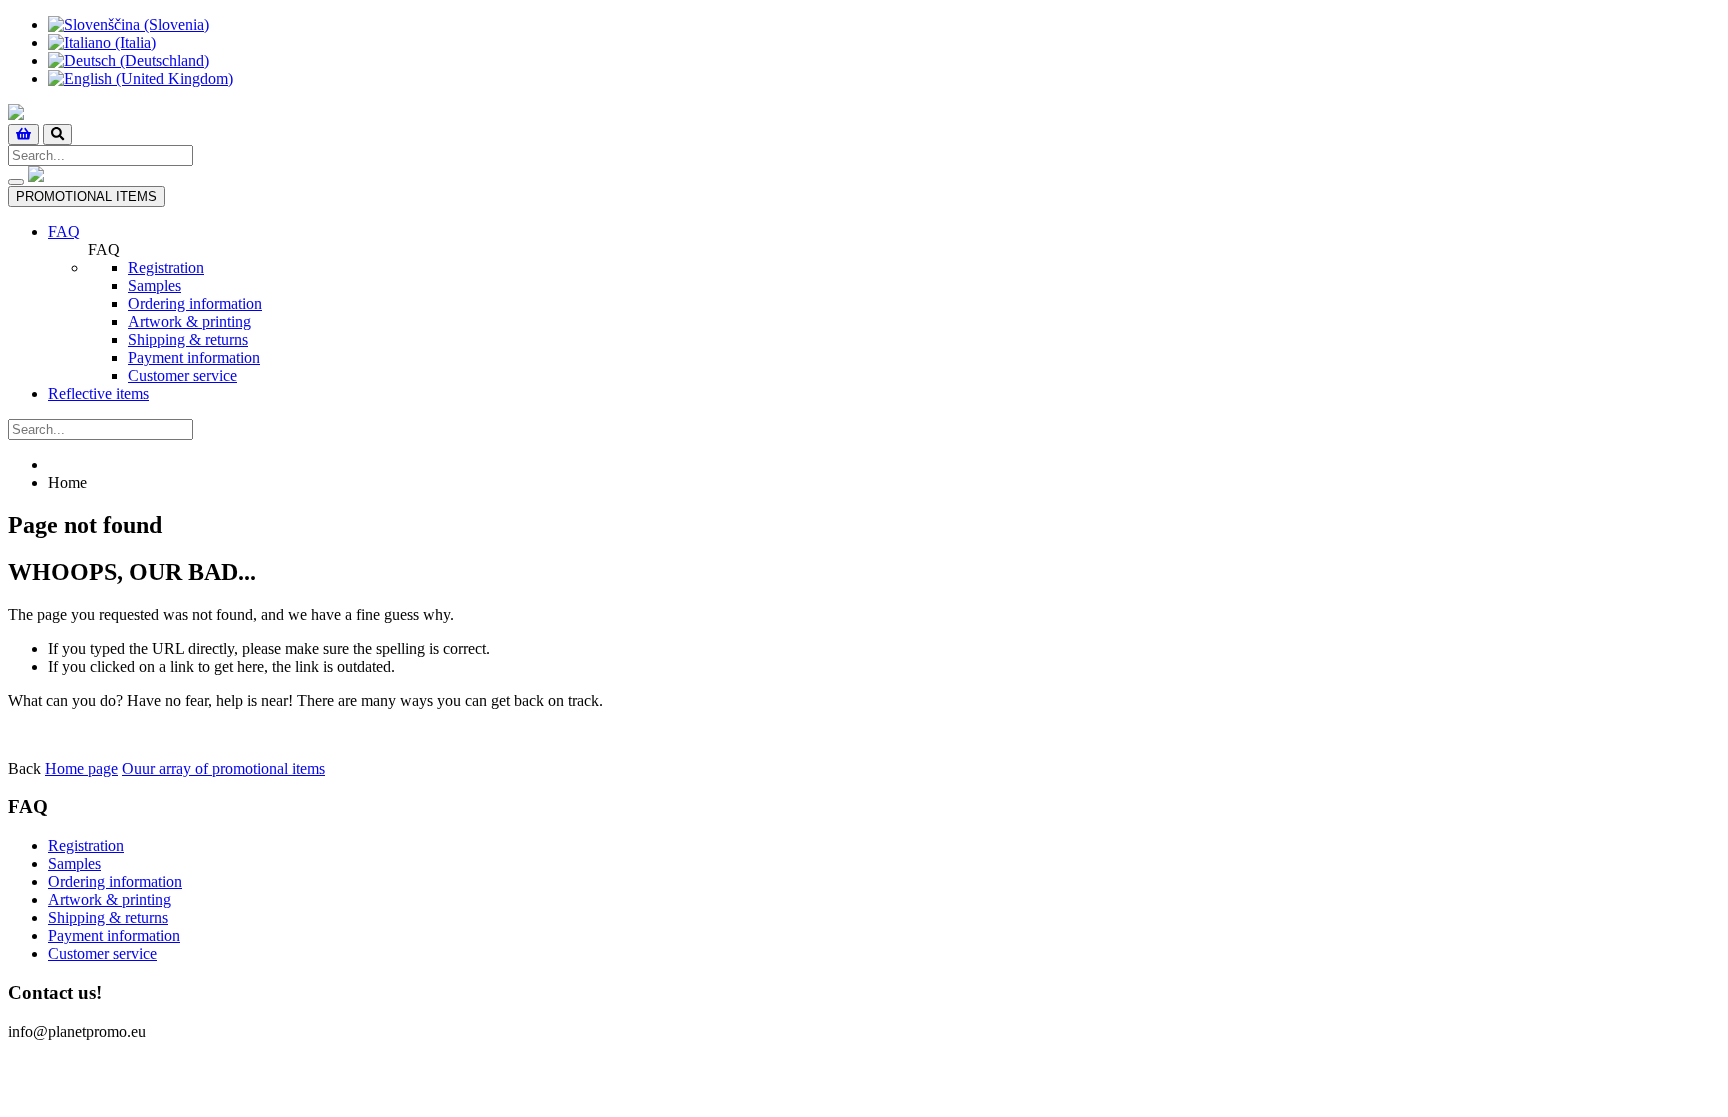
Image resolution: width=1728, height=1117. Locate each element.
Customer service (182, 375)
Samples (154, 285)
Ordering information (195, 303)
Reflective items (98, 393)
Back (24, 768)
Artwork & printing (189, 321)
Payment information (194, 357)
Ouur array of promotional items (223, 768)
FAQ (64, 231)
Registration (166, 267)
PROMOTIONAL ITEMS (86, 196)
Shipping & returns (188, 339)
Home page (81, 768)
